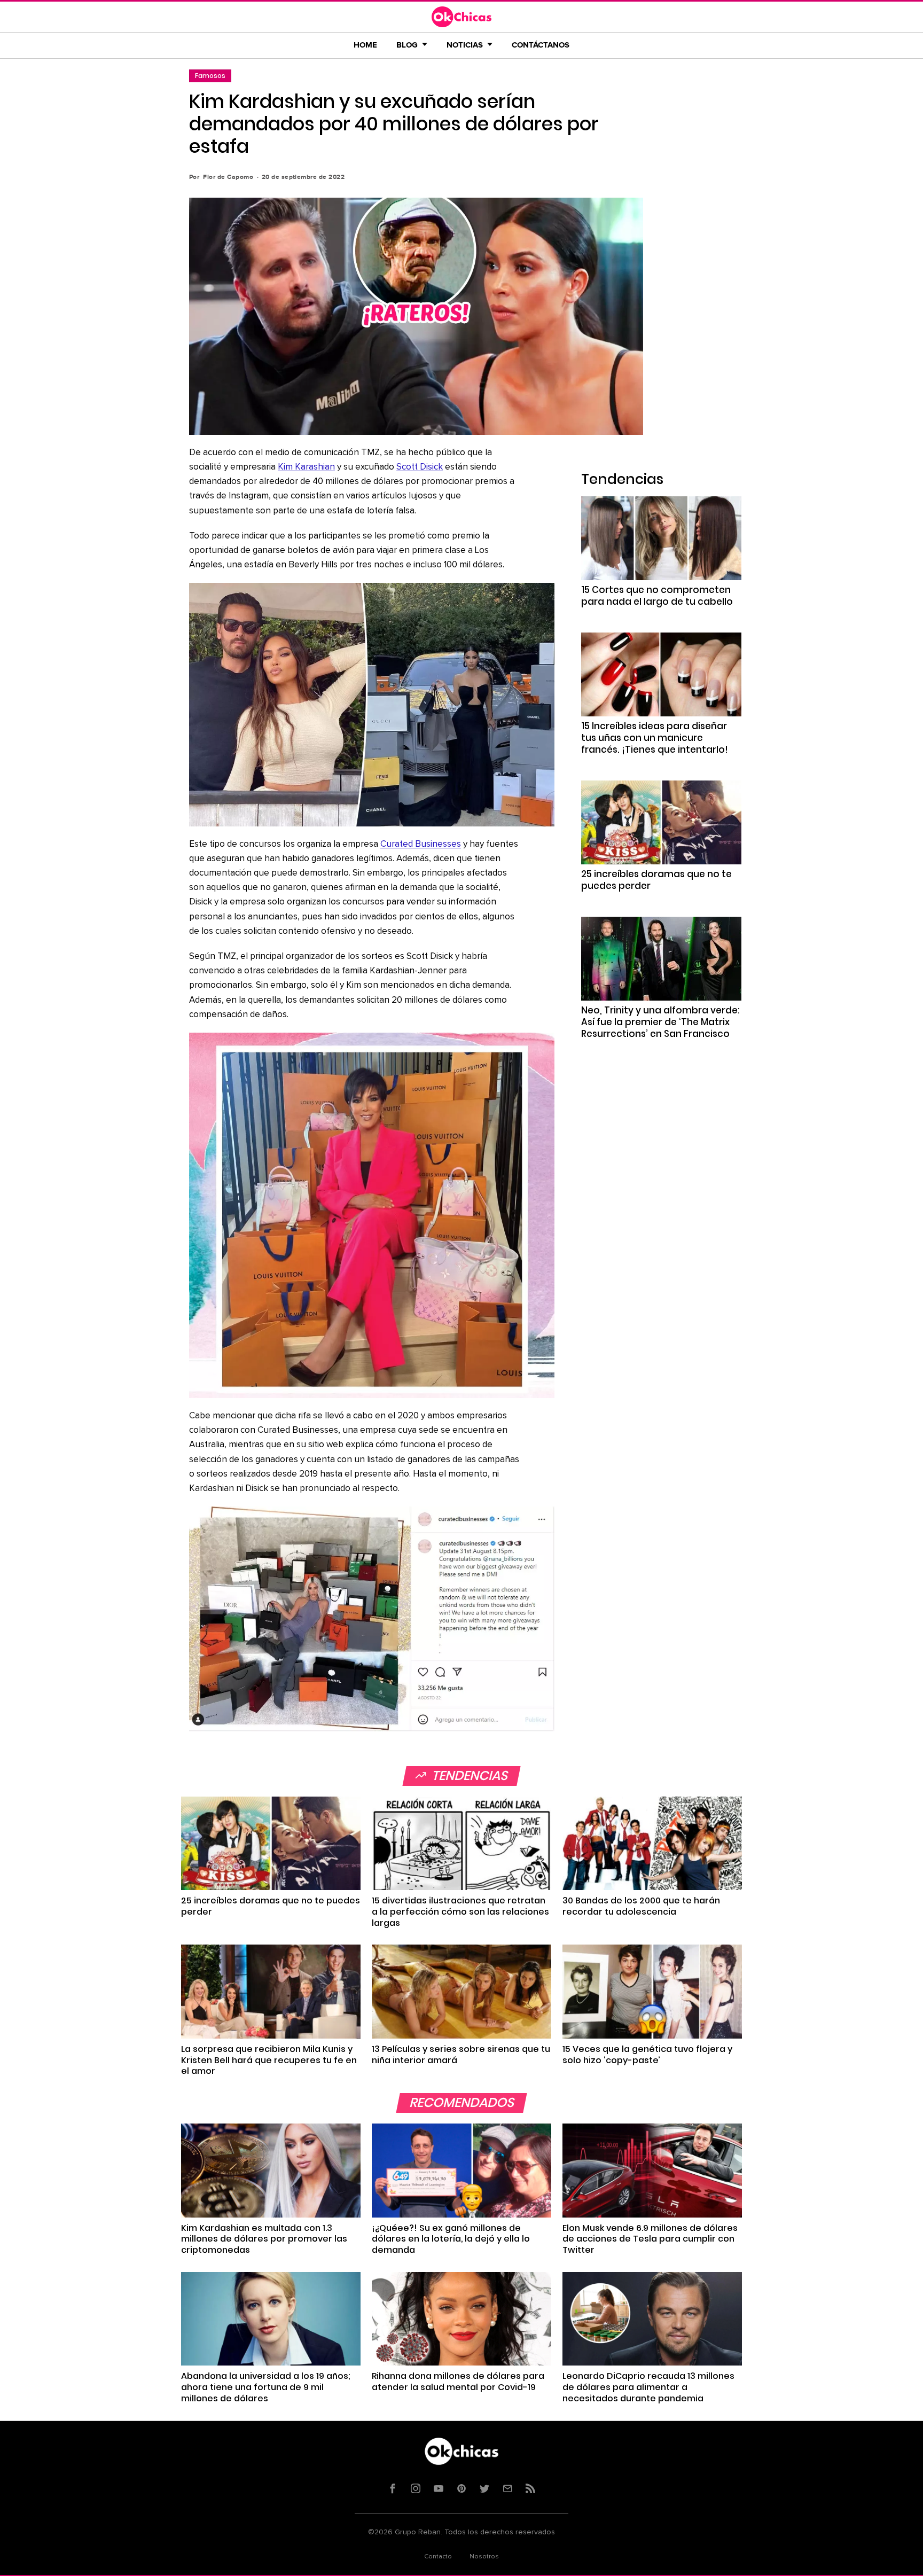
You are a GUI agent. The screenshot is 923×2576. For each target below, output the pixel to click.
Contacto (438, 2557)
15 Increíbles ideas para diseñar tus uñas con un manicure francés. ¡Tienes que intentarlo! (655, 738)
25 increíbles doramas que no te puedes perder (656, 880)
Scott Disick (420, 467)
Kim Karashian (306, 467)
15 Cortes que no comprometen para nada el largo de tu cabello (657, 596)
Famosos (210, 76)
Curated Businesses (421, 844)
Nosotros (484, 2557)
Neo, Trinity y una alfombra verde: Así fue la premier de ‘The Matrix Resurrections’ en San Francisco (660, 1022)
